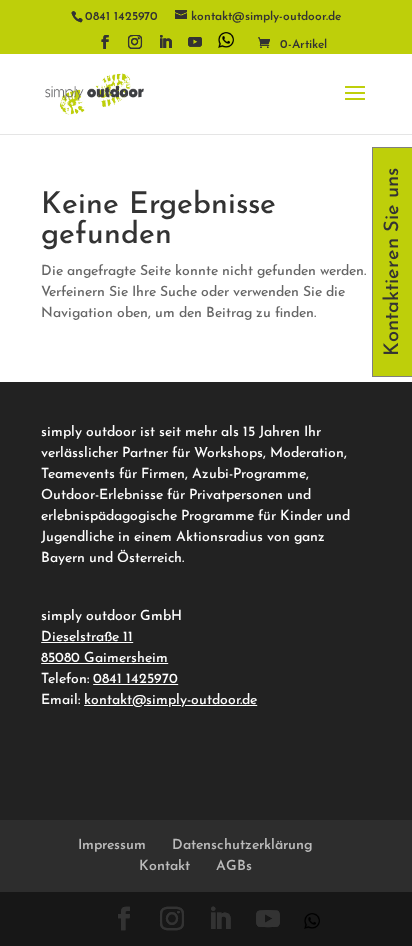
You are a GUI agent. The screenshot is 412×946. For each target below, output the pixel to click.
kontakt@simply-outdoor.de (170, 700)
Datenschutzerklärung (242, 845)
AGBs (234, 866)
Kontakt (164, 866)
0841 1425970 (135, 679)
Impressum (112, 845)
